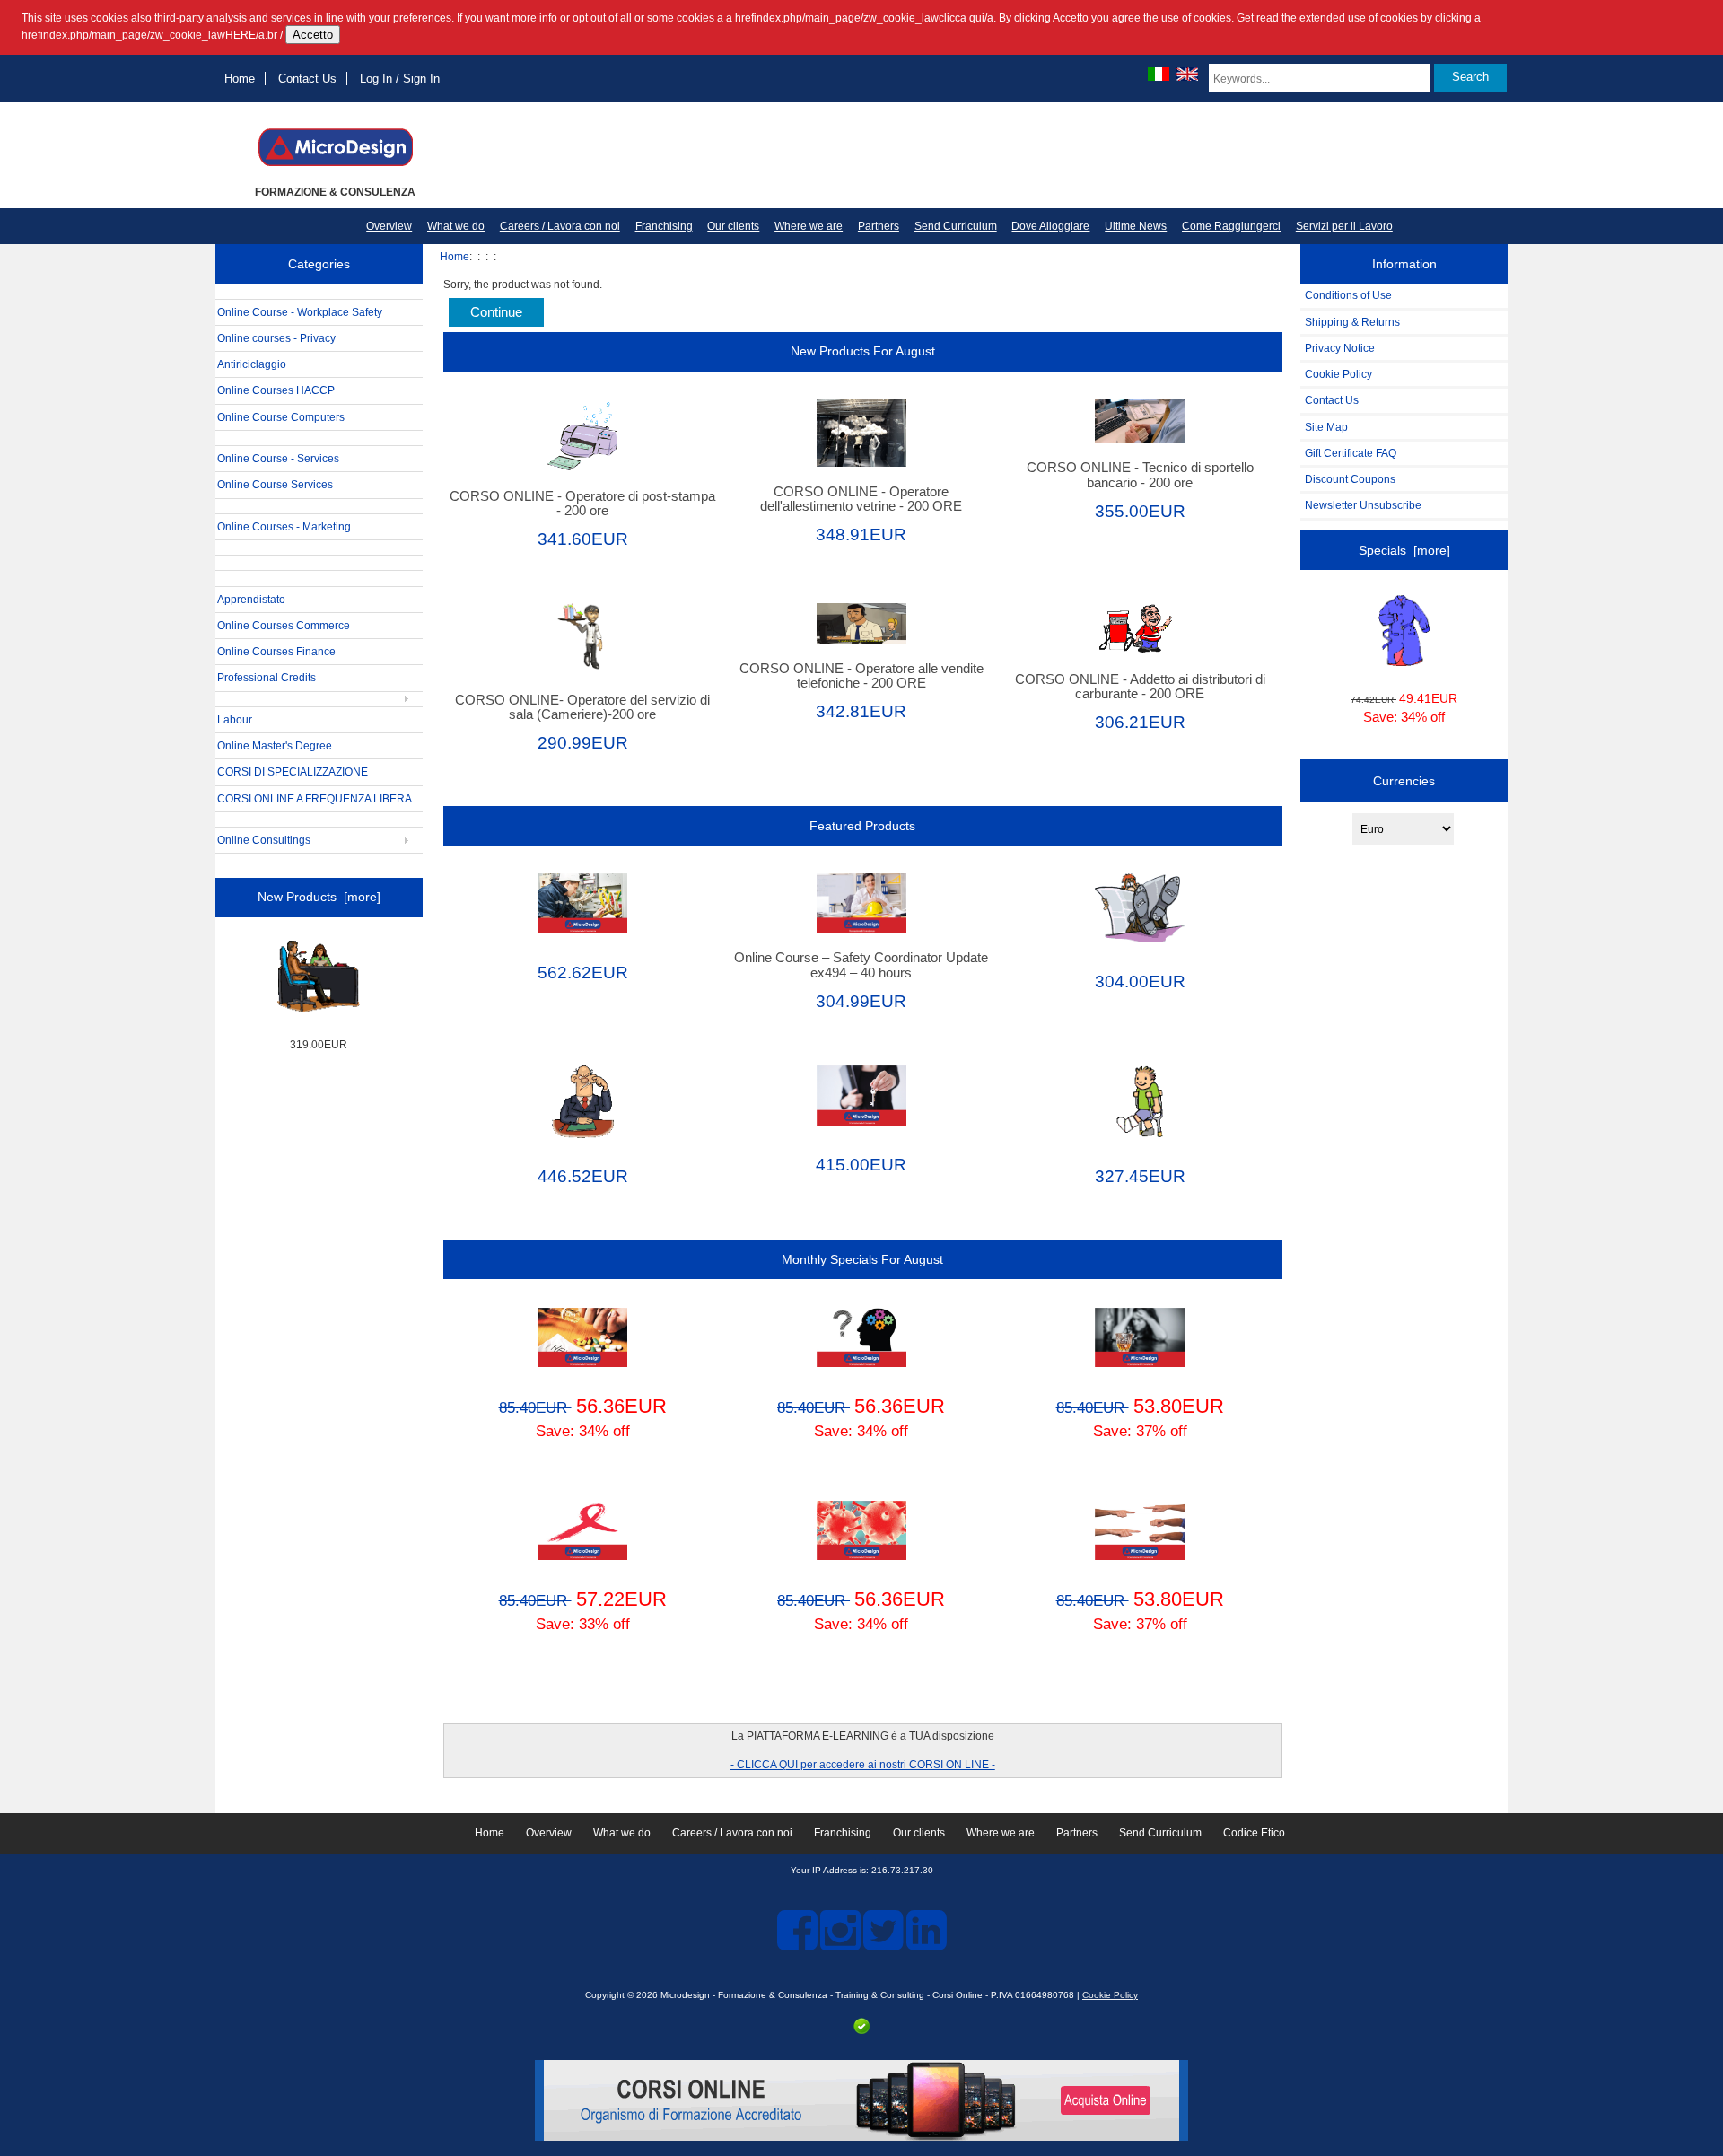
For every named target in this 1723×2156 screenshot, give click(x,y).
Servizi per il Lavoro (1344, 226)
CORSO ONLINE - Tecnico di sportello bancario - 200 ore (1140, 475)
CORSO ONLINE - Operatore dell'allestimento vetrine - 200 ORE (861, 499)
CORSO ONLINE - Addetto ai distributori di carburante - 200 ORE (1140, 687)
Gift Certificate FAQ (1351, 453)
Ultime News (1136, 226)
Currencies (1404, 781)
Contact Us (307, 79)
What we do (456, 226)
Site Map (1326, 427)
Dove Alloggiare (1050, 226)
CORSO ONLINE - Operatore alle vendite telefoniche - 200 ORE (861, 676)
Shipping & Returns (1352, 322)
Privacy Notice (1340, 348)
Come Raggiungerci (1231, 226)
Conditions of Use (1348, 295)
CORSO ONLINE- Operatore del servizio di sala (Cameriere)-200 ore (582, 707)
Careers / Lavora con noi (560, 226)
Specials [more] (1404, 550)
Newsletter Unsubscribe (1363, 505)
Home (240, 79)
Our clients (733, 226)
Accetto (313, 35)
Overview (389, 226)
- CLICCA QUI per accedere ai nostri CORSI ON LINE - (863, 1764)
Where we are (809, 226)
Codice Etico (1254, 1833)
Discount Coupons (1350, 479)
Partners (879, 226)
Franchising (664, 226)
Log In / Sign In (400, 79)
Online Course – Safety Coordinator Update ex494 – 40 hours (861, 965)
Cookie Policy (1338, 374)
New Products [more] (319, 897)
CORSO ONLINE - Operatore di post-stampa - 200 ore (582, 504)
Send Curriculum (956, 226)
